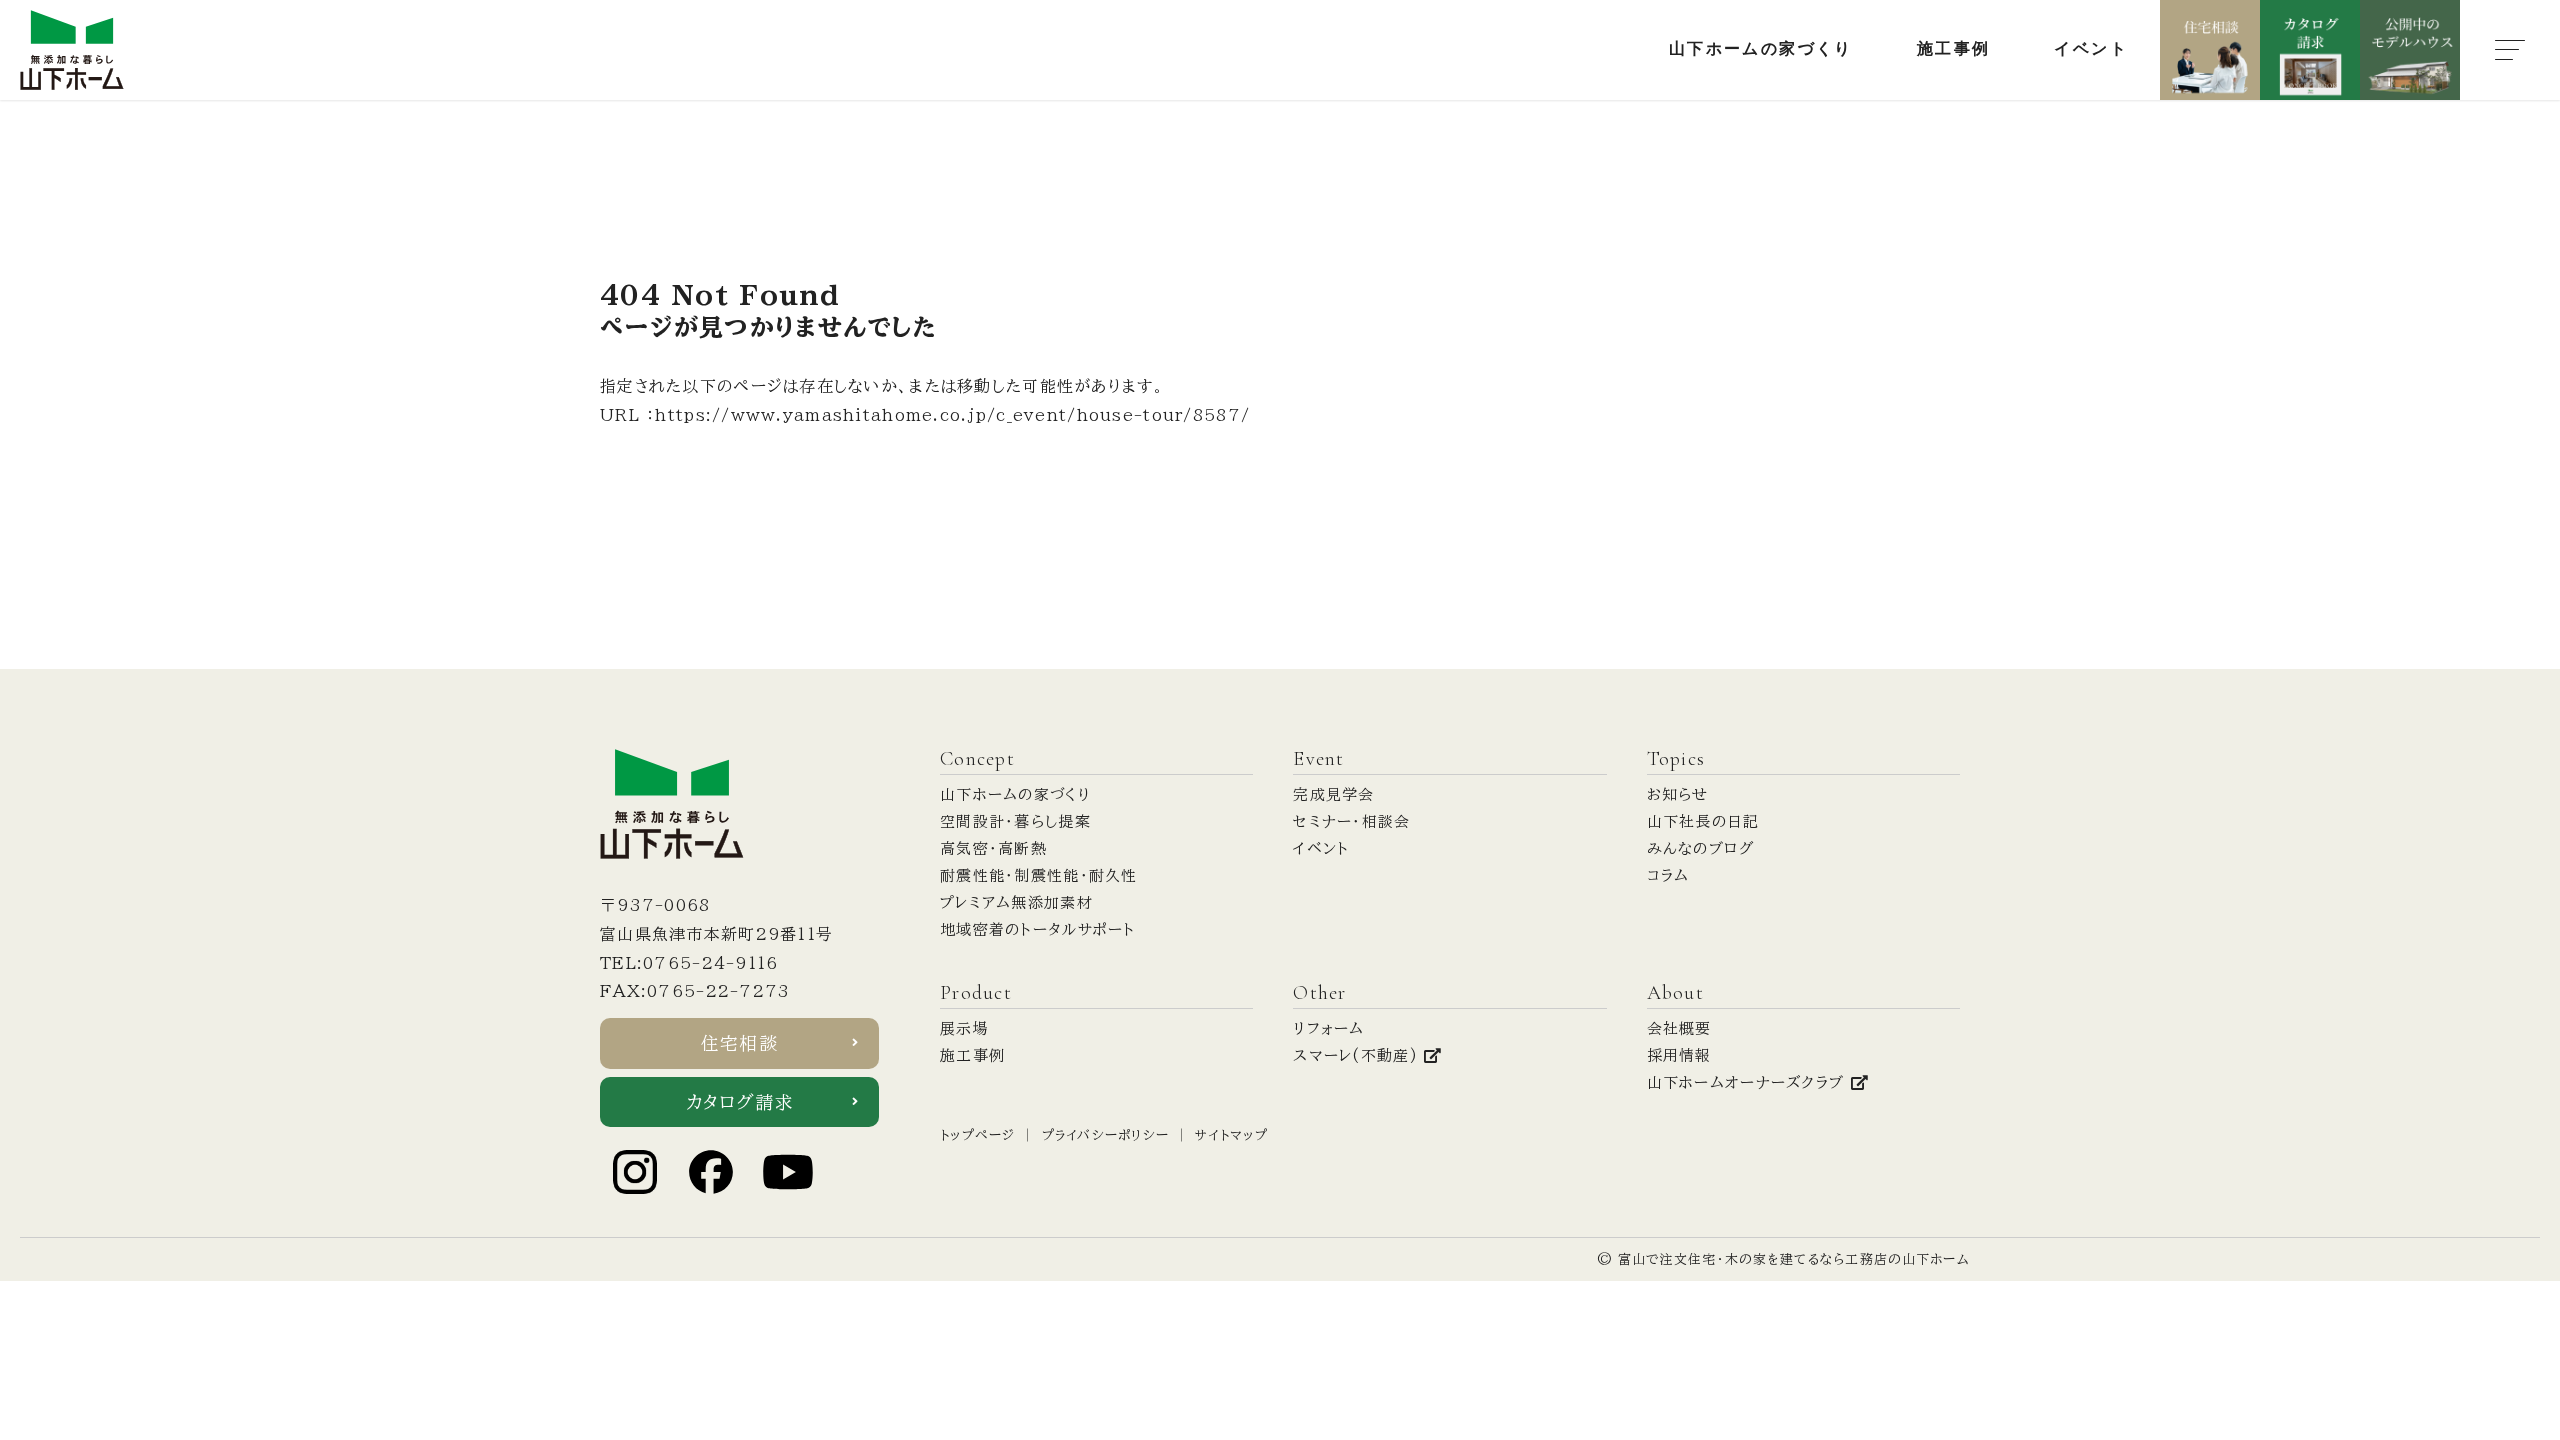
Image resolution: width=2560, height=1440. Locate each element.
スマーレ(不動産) (1358, 1055)
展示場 (964, 1028)
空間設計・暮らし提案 (1015, 821)
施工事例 (972, 1055)
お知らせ (1678, 794)
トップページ (978, 1135)
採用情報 (1679, 1055)
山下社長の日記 (1703, 821)
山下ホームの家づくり (1015, 794)
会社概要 (1679, 1028)
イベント (1321, 848)
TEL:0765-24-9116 (689, 963)
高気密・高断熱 (993, 848)
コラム (1668, 875)
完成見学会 (1333, 794)
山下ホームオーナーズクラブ (1749, 1082)
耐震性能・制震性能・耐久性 (1039, 875)
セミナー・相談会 (1351, 821)
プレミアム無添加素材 (1016, 902)
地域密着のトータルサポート (1038, 929)
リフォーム (1328, 1028)
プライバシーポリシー (1106, 1135)
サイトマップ (1231, 1135)
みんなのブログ (1701, 848)
